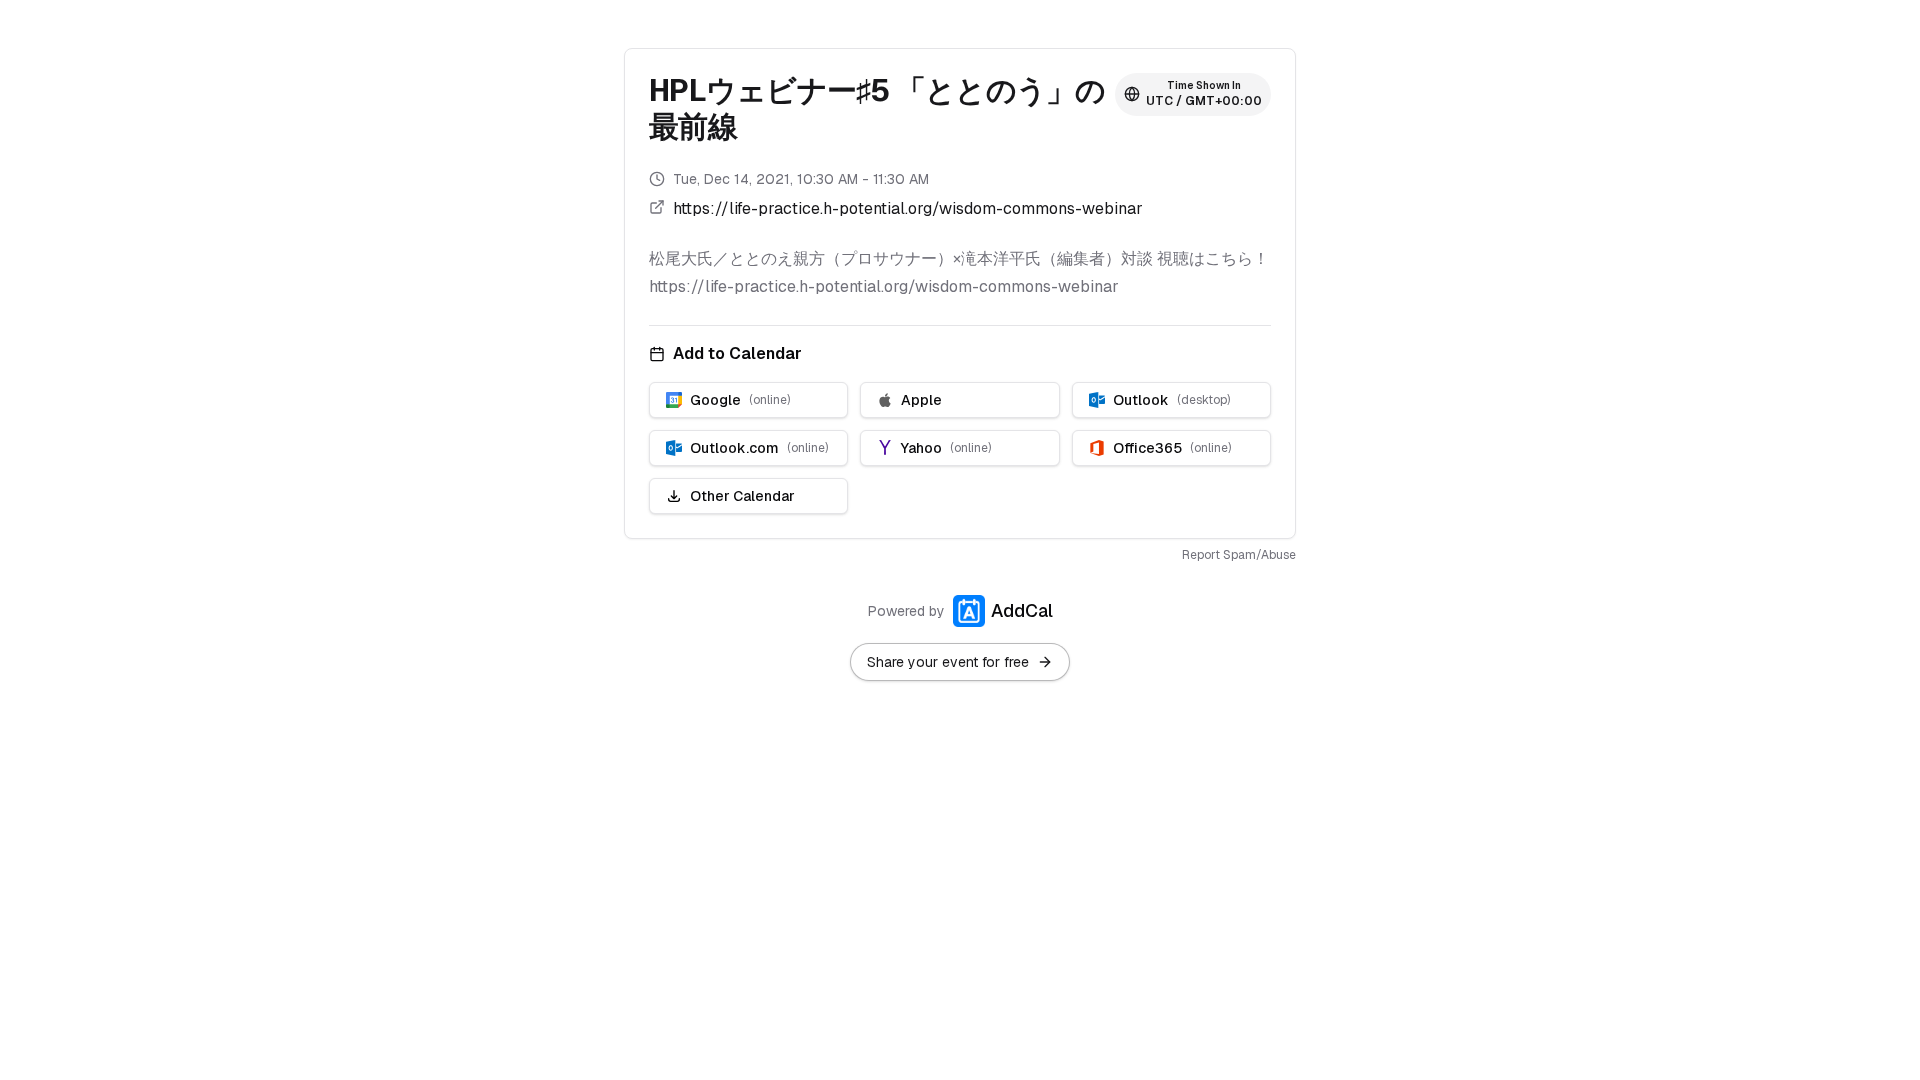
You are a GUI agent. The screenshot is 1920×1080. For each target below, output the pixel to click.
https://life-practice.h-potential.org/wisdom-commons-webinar (908, 208)
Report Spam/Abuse (1239, 555)
